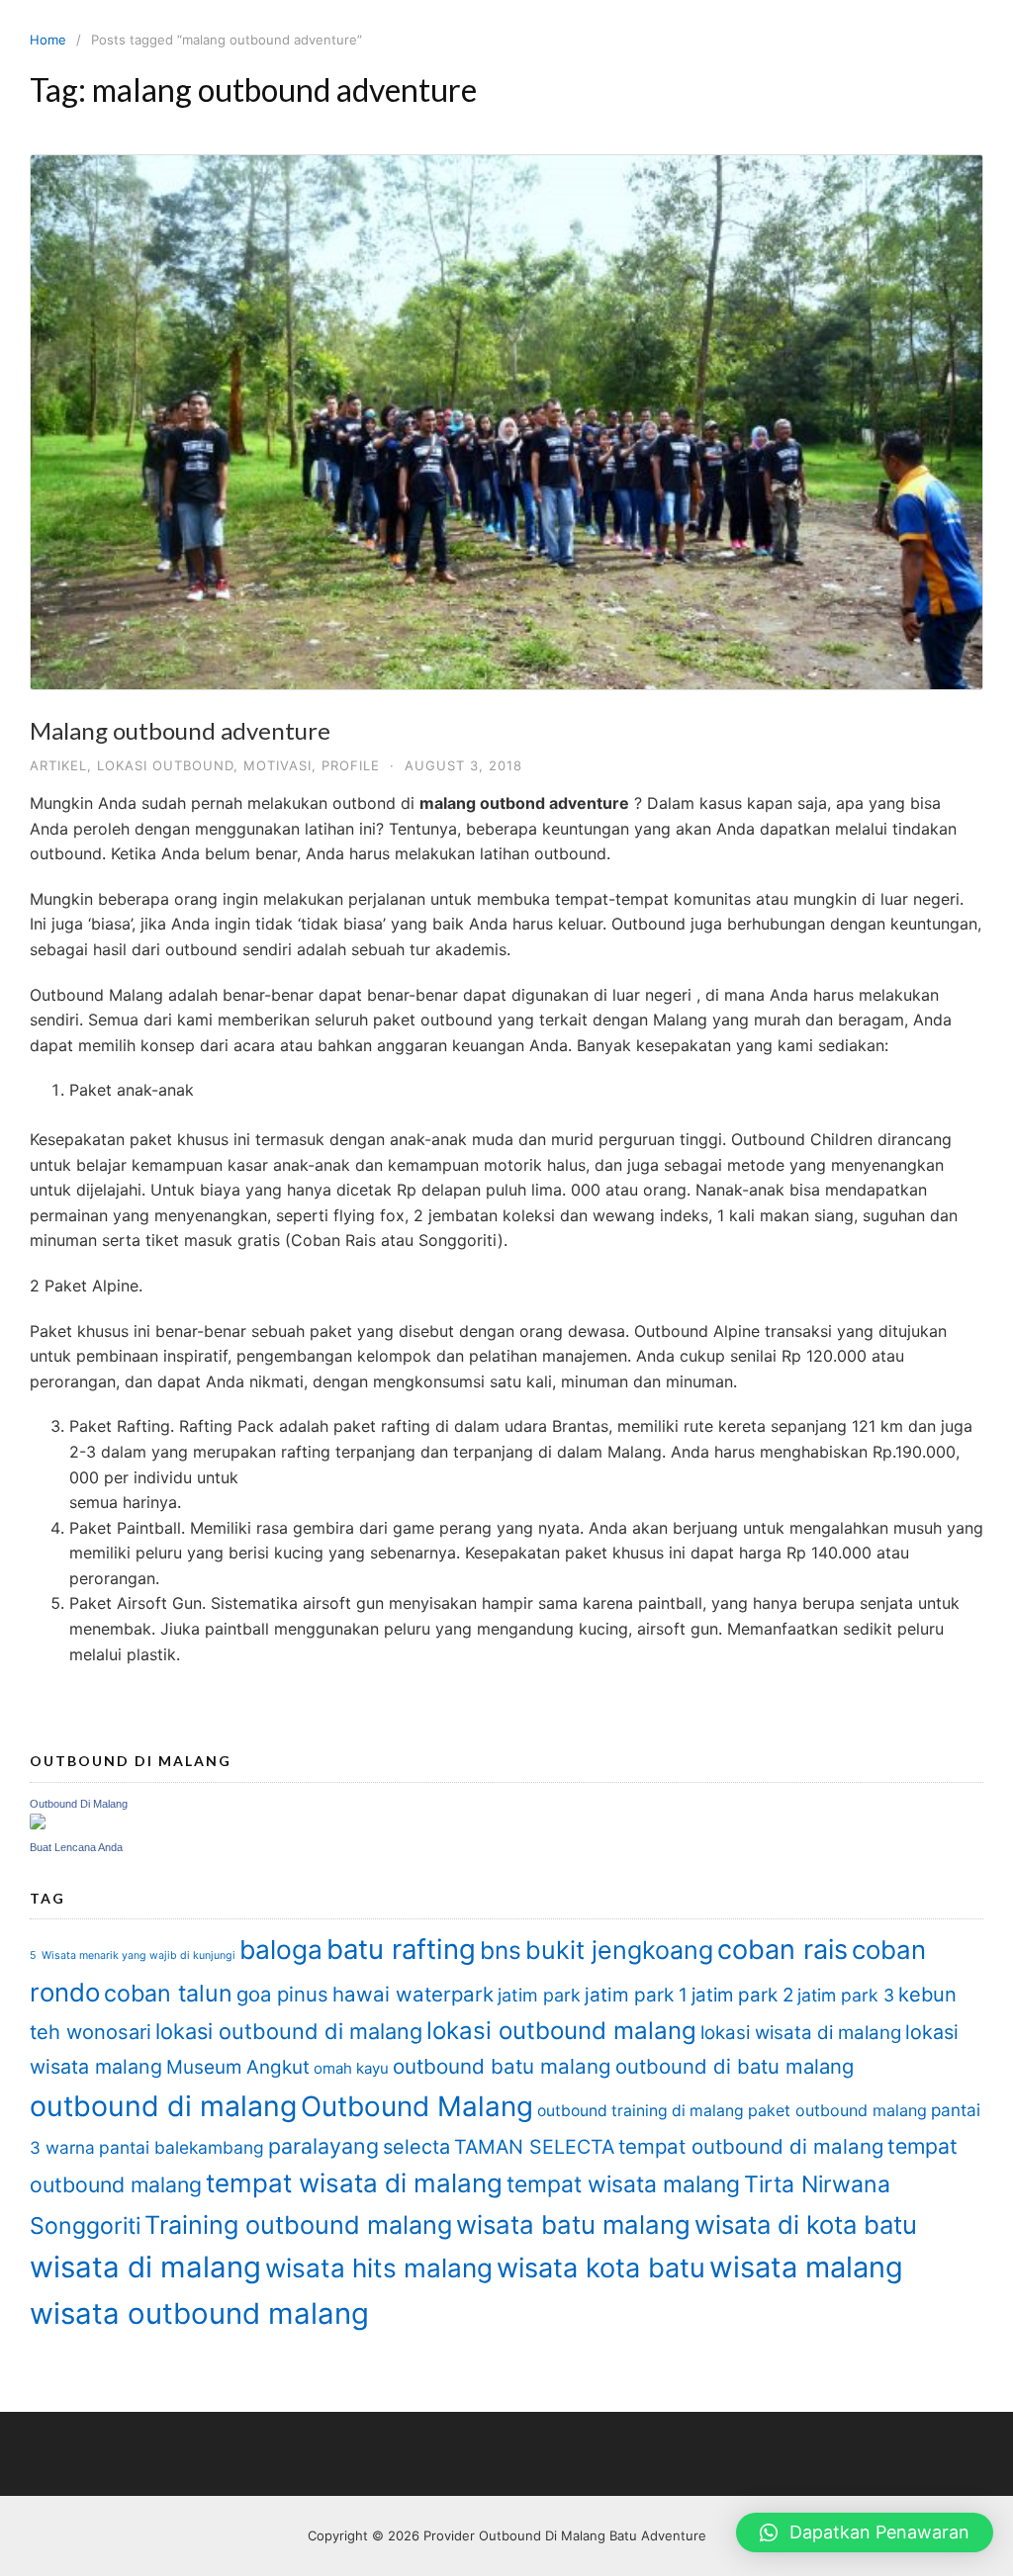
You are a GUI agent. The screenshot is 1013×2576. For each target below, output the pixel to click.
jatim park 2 (742, 1995)
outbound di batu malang (735, 2066)
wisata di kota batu (806, 2224)
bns (501, 1950)
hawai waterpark (413, 1994)
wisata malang (806, 2267)
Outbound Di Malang (79, 1804)
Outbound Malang (417, 2106)
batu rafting (401, 1949)
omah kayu (351, 2068)
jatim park (539, 1995)
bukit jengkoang (619, 1950)
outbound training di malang (641, 2111)
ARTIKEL (58, 765)
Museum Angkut (238, 2067)
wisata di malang (145, 2267)
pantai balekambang (182, 2147)
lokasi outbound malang (561, 2031)
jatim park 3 (846, 1995)
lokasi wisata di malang (801, 2033)
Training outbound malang (298, 2225)
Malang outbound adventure (180, 730)
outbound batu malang (502, 2066)
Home (48, 40)
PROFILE (351, 765)
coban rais (783, 1950)
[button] (865, 2532)
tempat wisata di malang (354, 2183)
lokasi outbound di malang (289, 2031)
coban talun (168, 1993)
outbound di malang (163, 2106)
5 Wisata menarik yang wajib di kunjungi (133, 1955)
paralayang (323, 2146)
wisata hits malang (379, 2268)
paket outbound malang (837, 2110)
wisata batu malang (573, 2224)
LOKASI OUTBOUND (165, 765)
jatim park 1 (636, 1995)
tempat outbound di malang (751, 2146)
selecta (416, 2147)
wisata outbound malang (199, 2313)
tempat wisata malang (623, 2184)
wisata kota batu (601, 2268)
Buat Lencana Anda (76, 1847)
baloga (281, 1950)
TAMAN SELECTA (534, 2147)
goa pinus (282, 1994)
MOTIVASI (277, 765)
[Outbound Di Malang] (38, 1824)
